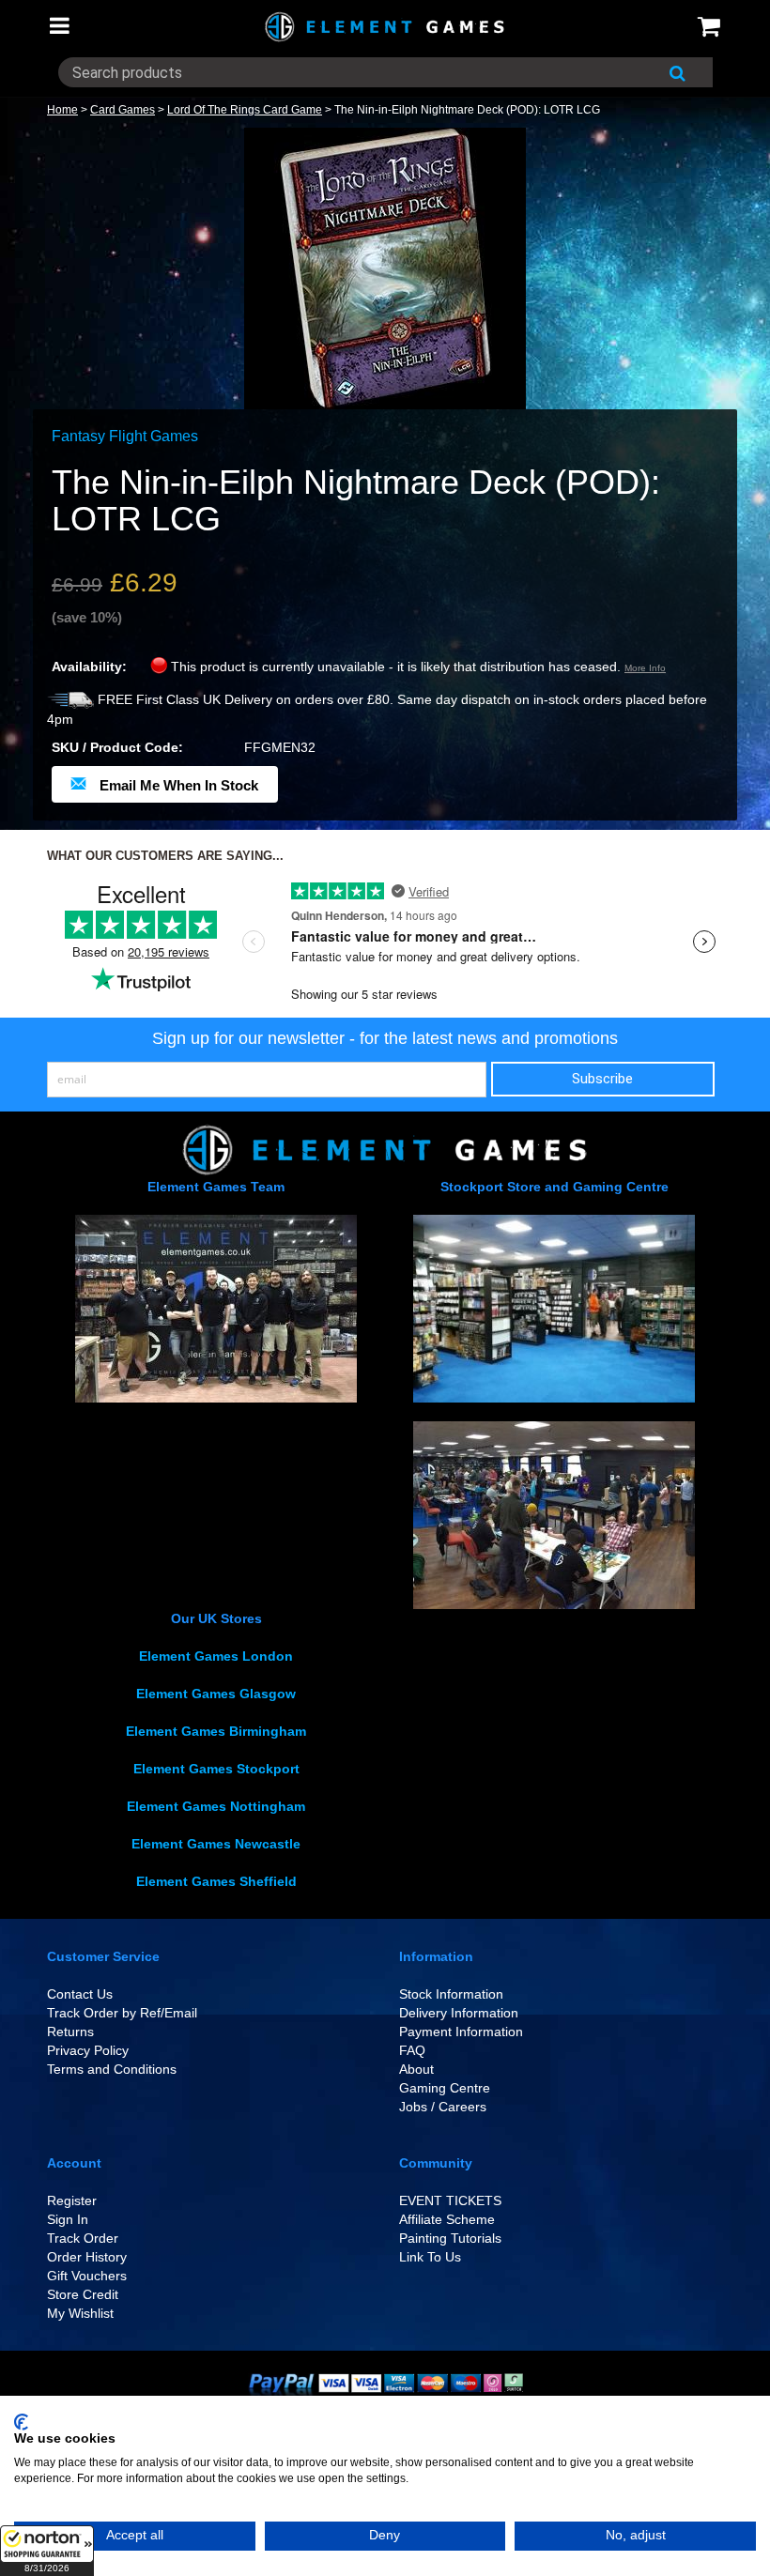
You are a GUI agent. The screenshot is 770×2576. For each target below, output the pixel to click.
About (416, 2069)
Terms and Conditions (112, 2069)
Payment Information (461, 2032)
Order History (87, 2257)
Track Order (83, 2238)
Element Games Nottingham (216, 1806)
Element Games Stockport (216, 1769)
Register (72, 2200)
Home (62, 110)
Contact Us (80, 1994)
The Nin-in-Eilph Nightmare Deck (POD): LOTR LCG (467, 110)
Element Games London (216, 1656)
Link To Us (430, 2257)
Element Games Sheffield (216, 1881)
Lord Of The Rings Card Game (245, 110)
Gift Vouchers (87, 2276)
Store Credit (83, 2294)
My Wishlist (80, 2313)
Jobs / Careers (443, 2107)
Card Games (123, 110)
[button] (47, 2551)
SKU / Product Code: (117, 747)
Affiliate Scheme (447, 2219)
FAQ (412, 2050)
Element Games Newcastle (216, 1844)
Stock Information (451, 1994)
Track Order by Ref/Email (122, 2013)
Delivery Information (459, 2013)
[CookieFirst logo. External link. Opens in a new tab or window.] (21, 2422)
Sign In (68, 2219)
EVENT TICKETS (450, 2200)
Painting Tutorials (450, 2238)
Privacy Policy (88, 2050)
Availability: (89, 667)
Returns (70, 2032)
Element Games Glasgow (216, 1694)
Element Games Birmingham (216, 1731)
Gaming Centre (445, 2088)
